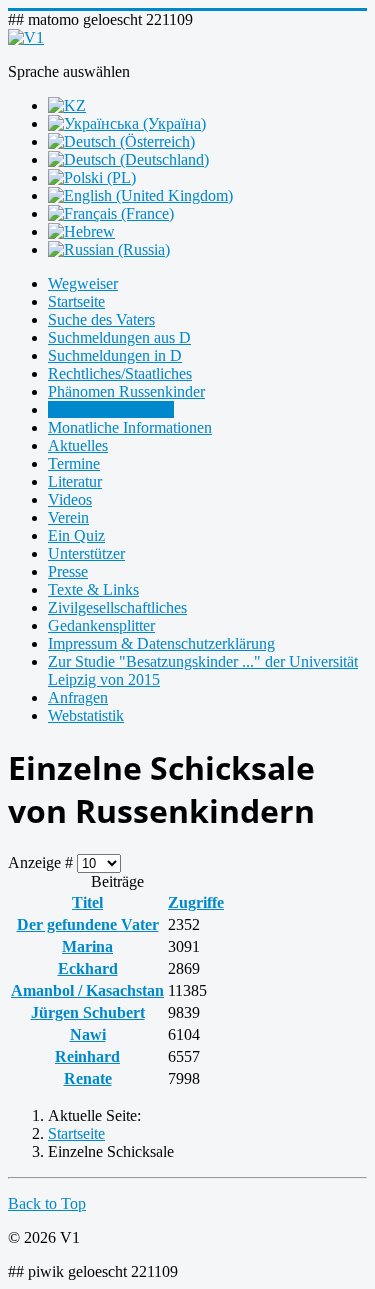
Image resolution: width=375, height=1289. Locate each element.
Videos (70, 499)
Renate (88, 1078)
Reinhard (87, 1056)
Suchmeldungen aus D (119, 337)
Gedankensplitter (101, 625)
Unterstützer (86, 553)
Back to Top (47, 1203)
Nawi (88, 1034)
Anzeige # (42, 862)
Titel (87, 902)
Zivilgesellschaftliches (117, 607)
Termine (74, 463)
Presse (68, 571)
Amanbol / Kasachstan (87, 990)
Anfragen (78, 697)
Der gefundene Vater (88, 924)
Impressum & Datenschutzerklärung (161, 643)
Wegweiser (83, 283)
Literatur (75, 481)
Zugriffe (196, 902)
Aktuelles (78, 445)
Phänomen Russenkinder (126, 391)
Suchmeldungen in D (115, 355)
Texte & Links (93, 589)
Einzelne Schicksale (111, 409)
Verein (68, 517)
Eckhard (88, 968)
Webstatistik (86, 715)
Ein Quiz (76, 535)
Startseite (76, 301)
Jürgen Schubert (88, 1012)
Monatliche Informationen (130, 427)
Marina (87, 946)
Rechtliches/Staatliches (120, 373)
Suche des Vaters (101, 319)
